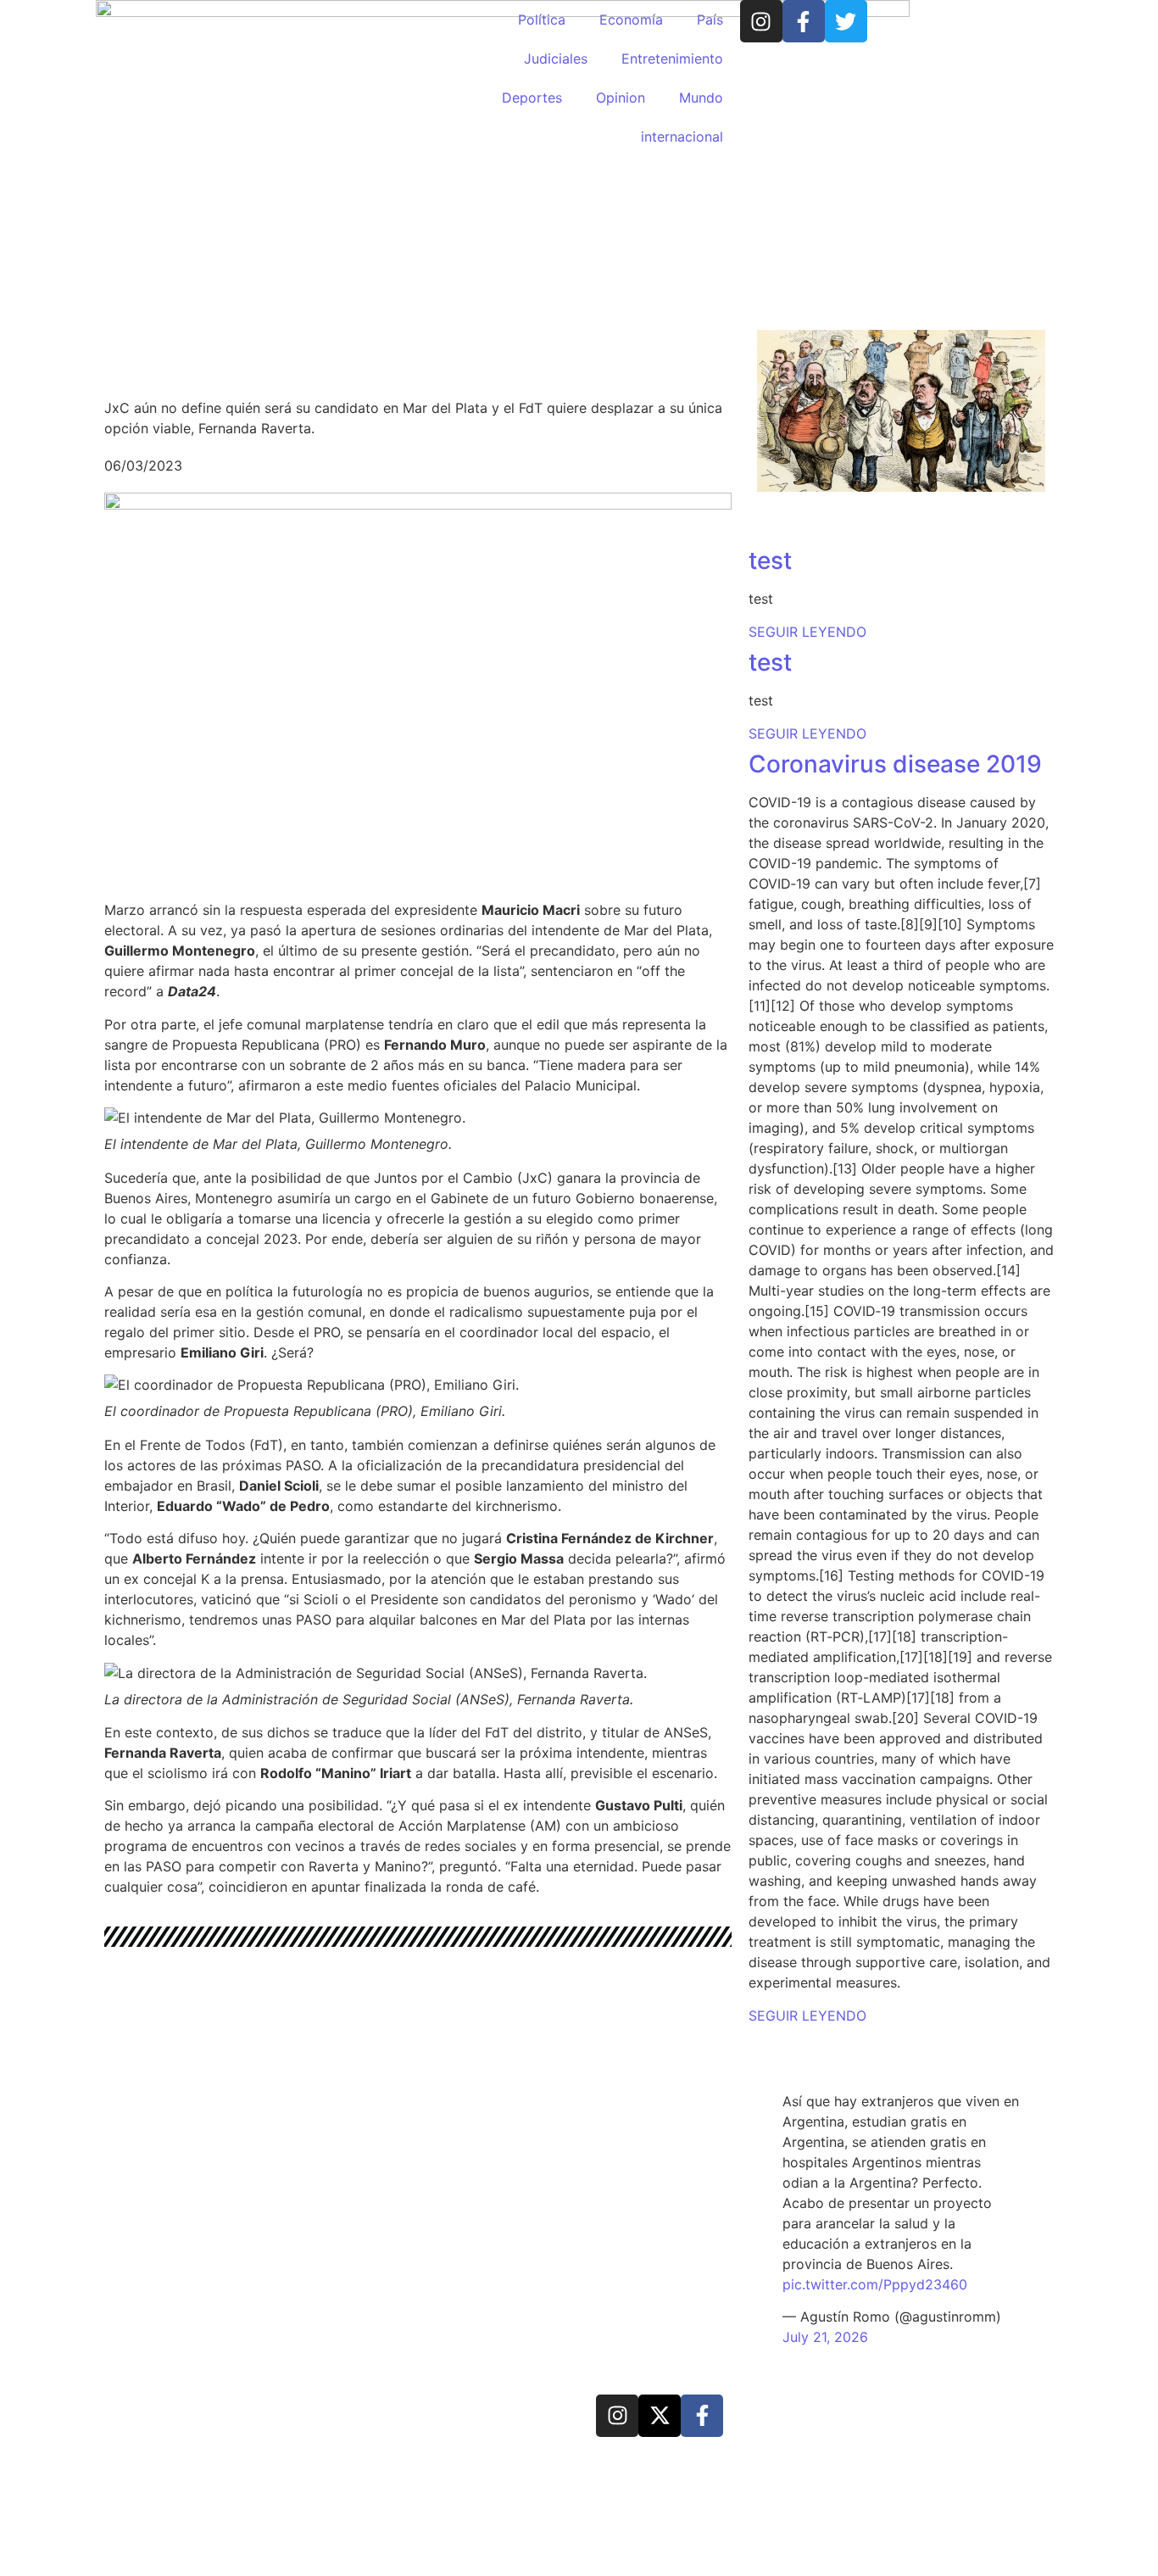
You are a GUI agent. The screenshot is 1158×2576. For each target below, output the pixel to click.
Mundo (701, 98)
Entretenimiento (672, 59)
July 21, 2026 (825, 2337)
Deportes (532, 98)
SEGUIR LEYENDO (807, 632)
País (710, 20)
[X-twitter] (660, 2416)
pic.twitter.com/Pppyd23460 (875, 2284)
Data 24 (167, 2414)
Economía (631, 20)
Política (542, 20)
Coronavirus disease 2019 (895, 764)
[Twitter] (846, 21)
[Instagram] (761, 21)
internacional (682, 137)
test (770, 560)
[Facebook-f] (804, 21)
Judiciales (556, 59)
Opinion (621, 98)
